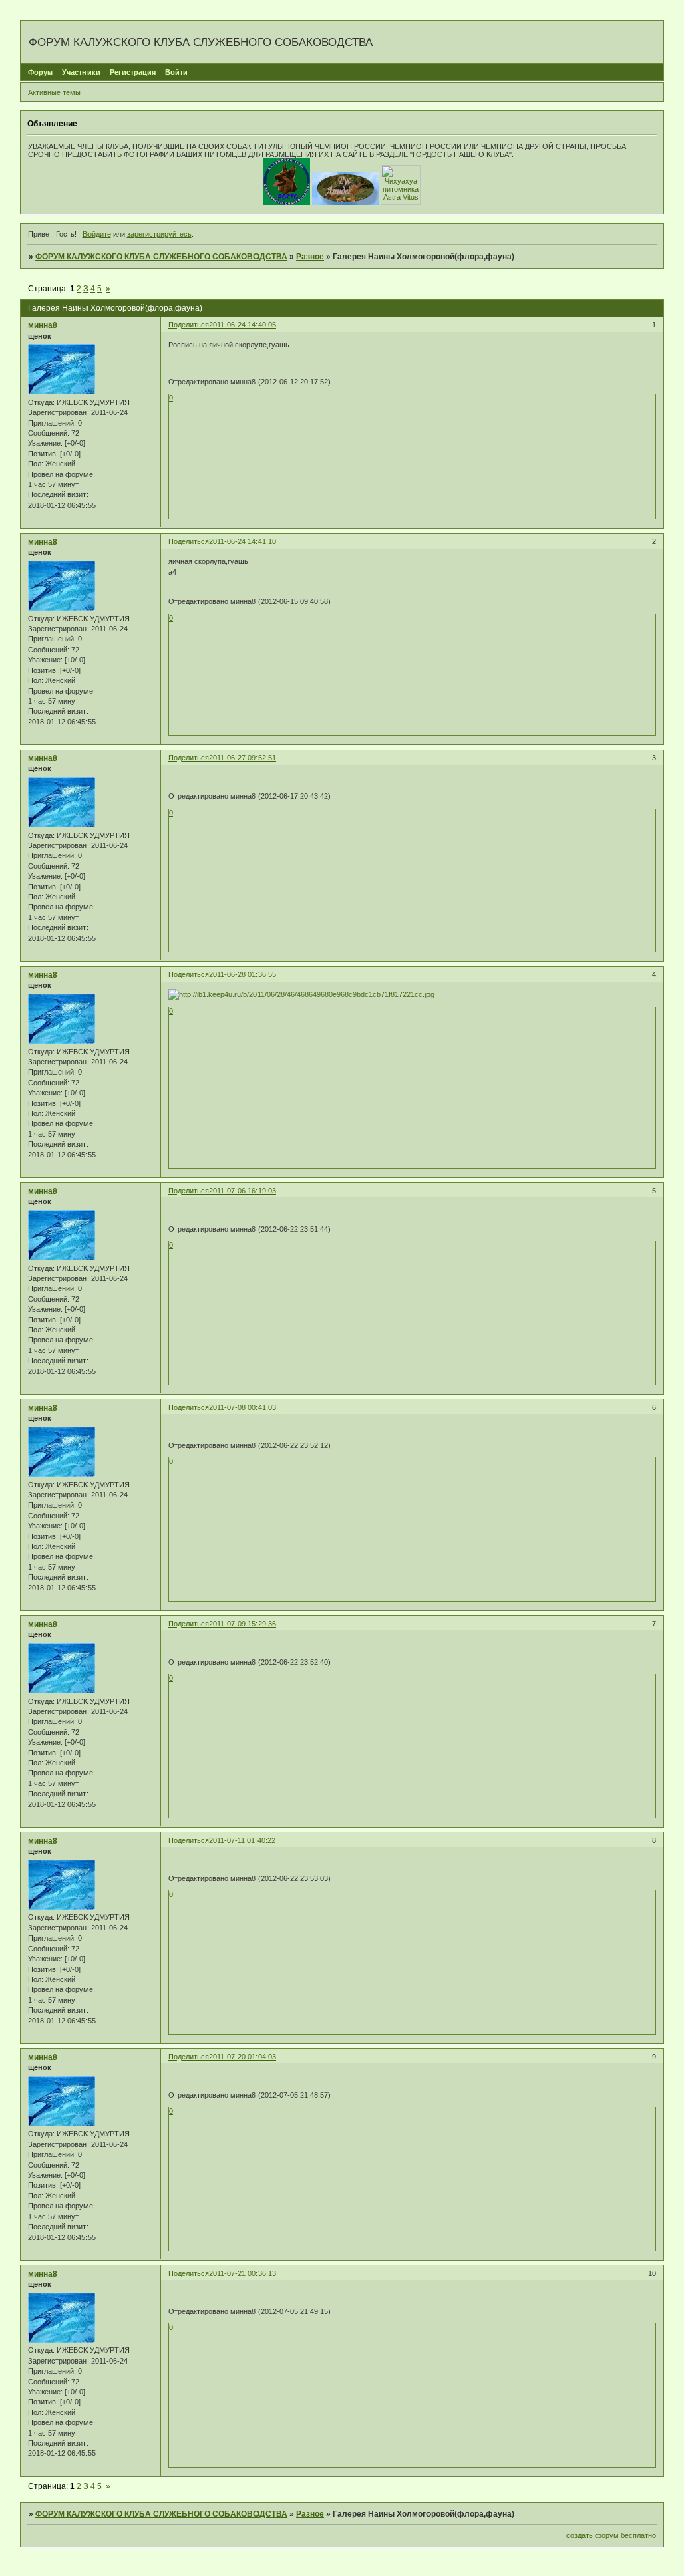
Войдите (97, 234)
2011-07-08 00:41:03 (242, 1407)
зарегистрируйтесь (159, 234)
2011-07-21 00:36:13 (242, 2273)
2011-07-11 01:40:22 (242, 1840)
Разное (310, 257)
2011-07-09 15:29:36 (242, 1624)
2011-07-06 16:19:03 (242, 1191)
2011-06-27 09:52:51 (242, 758)
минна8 (43, 325)
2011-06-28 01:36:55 (242, 974)
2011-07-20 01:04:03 (242, 2057)
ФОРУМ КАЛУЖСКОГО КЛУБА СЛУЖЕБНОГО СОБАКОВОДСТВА (161, 257)
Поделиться (189, 325)
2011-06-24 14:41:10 (242, 541)
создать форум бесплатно (611, 2535)
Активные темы (54, 92)
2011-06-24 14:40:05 (242, 325)
